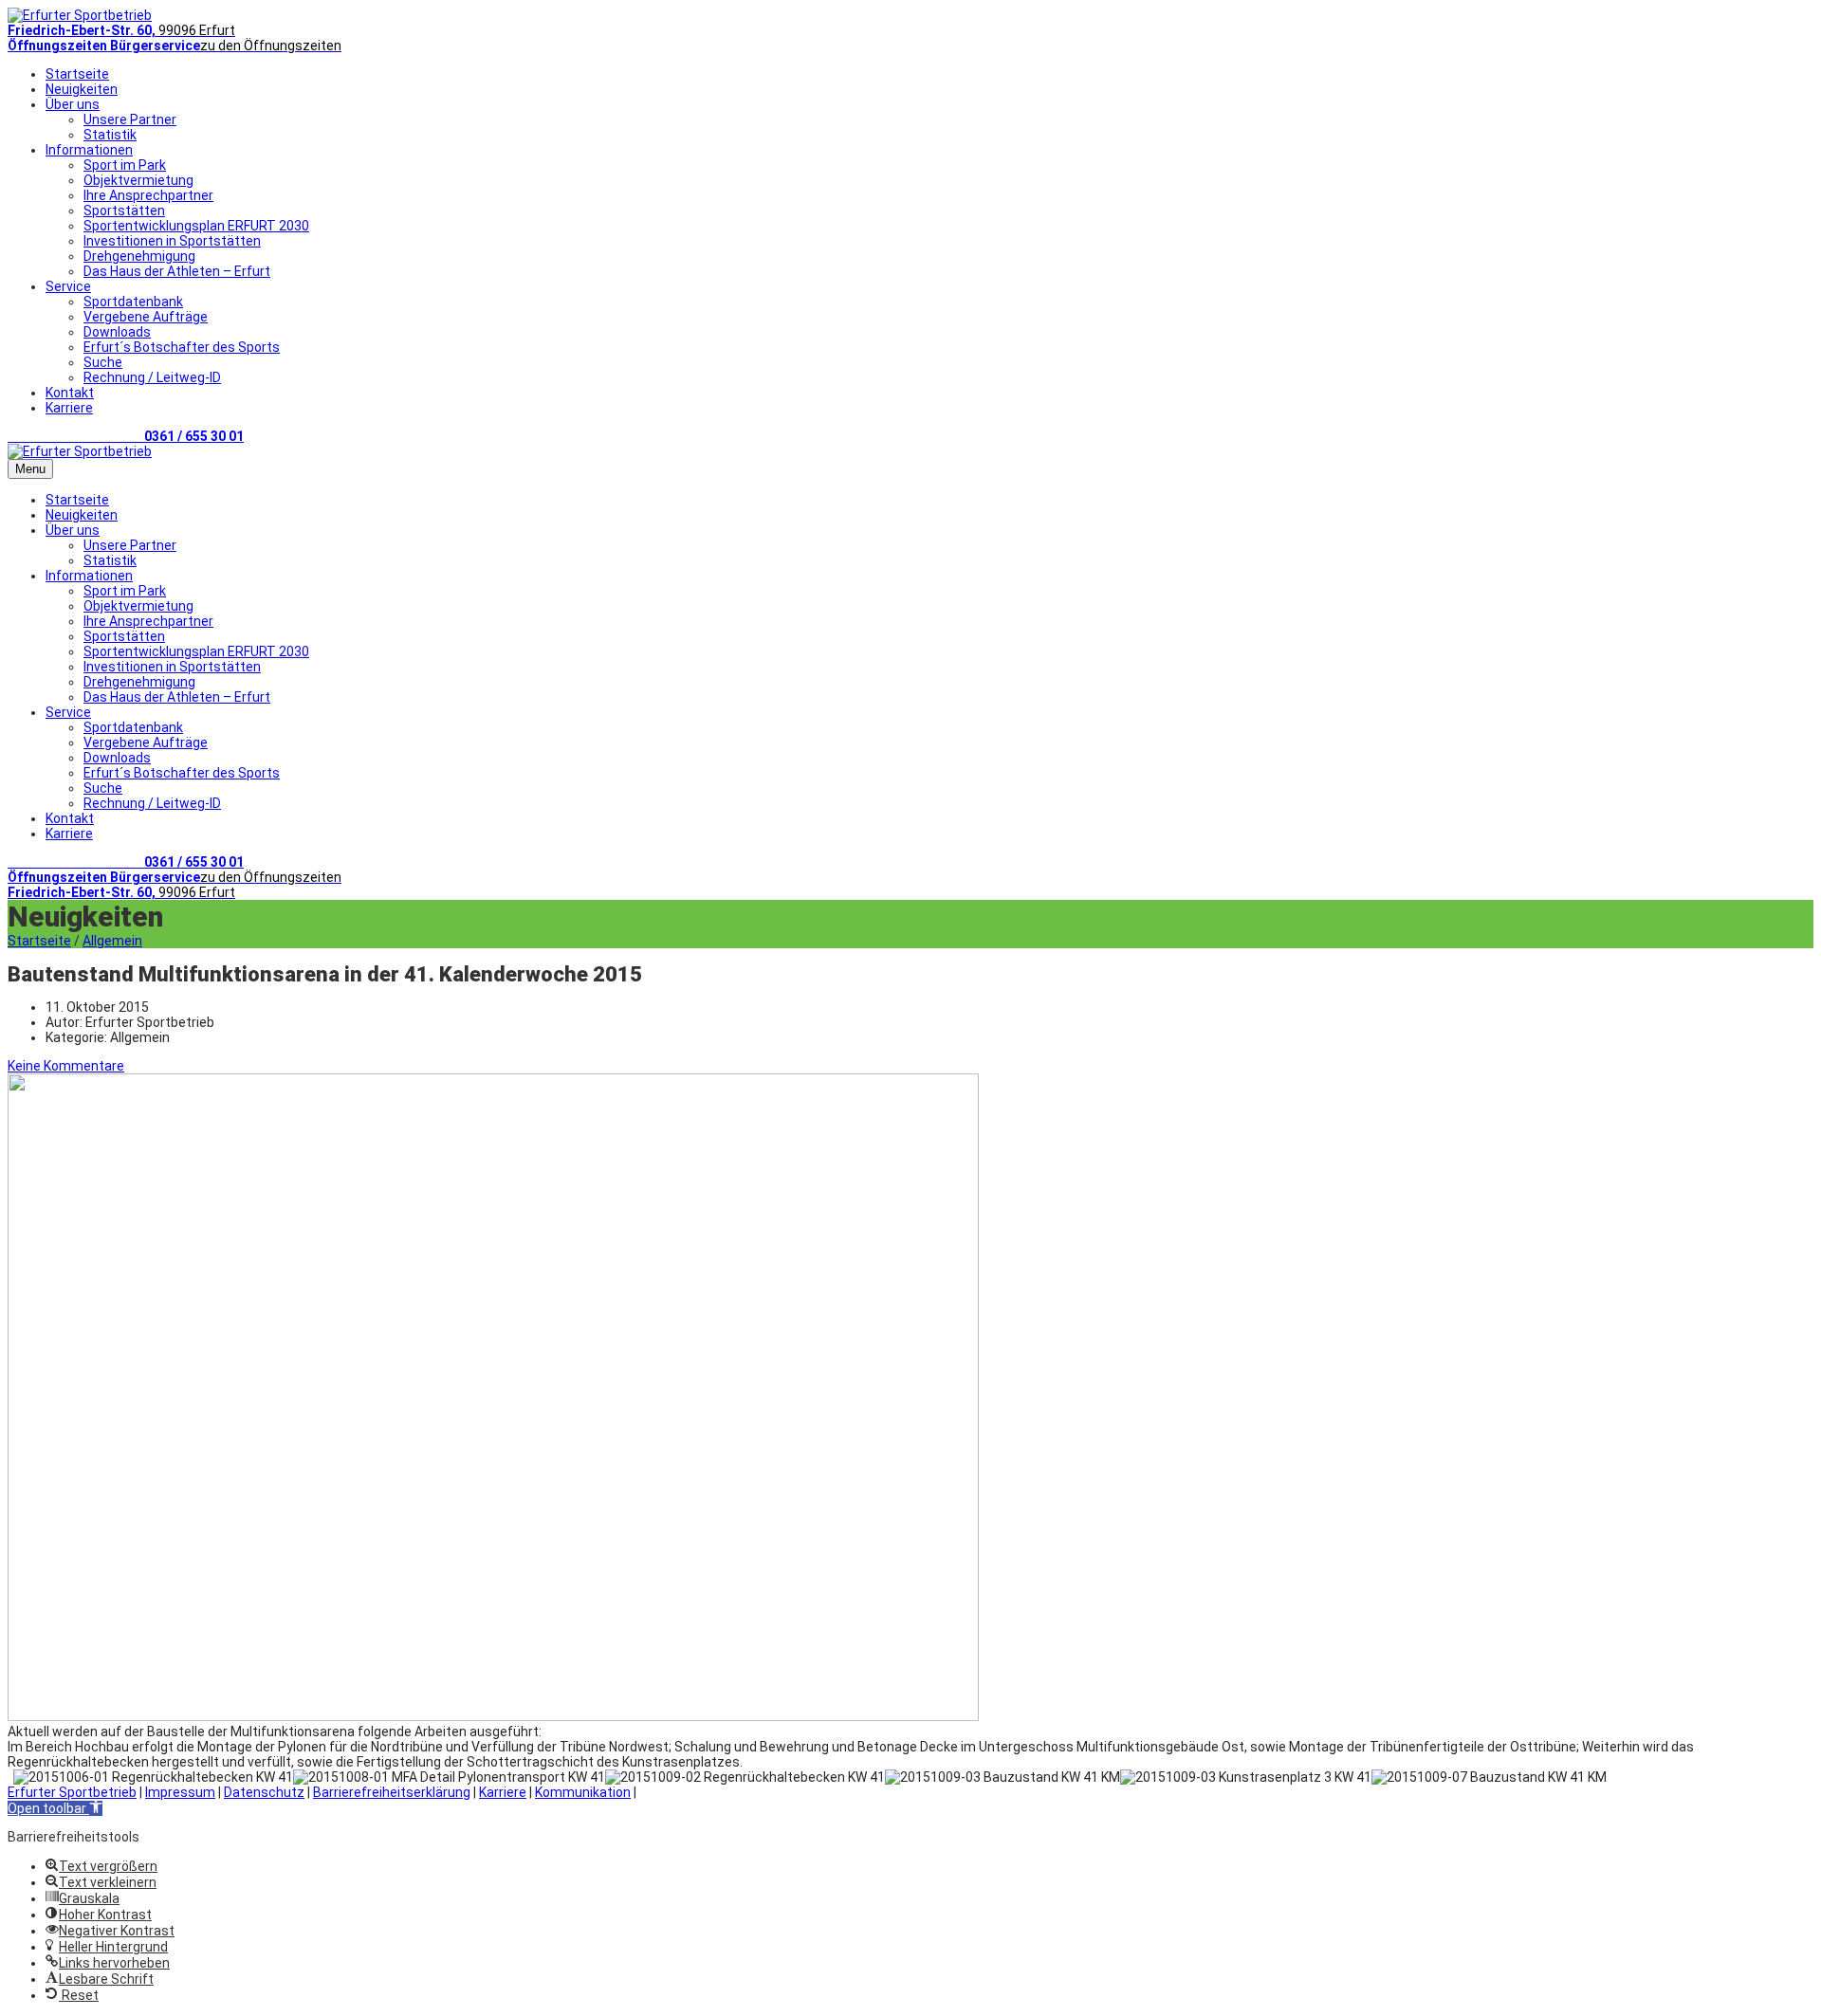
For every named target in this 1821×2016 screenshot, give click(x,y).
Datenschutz (264, 1792)
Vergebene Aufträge (146, 317)
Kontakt (70, 393)
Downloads (117, 332)
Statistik (110, 135)
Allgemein (112, 941)
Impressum (180, 1792)
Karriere (69, 408)
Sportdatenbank (133, 302)
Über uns (73, 104)
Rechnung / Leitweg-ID (152, 377)
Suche (103, 362)
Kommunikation (583, 1792)
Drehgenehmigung (139, 256)
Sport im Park (125, 165)
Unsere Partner (130, 119)
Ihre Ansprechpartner (148, 195)
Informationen (89, 150)
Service (68, 286)
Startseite (77, 74)
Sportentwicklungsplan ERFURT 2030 (196, 226)
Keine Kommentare (66, 1066)
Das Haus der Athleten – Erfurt (177, 271)
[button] (55, 1808)
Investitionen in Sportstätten (172, 241)
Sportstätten (124, 211)
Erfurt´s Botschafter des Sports (182, 347)
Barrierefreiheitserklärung (392, 1792)
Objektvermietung (138, 180)
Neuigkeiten (82, 89)
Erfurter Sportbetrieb (72, 1792)
